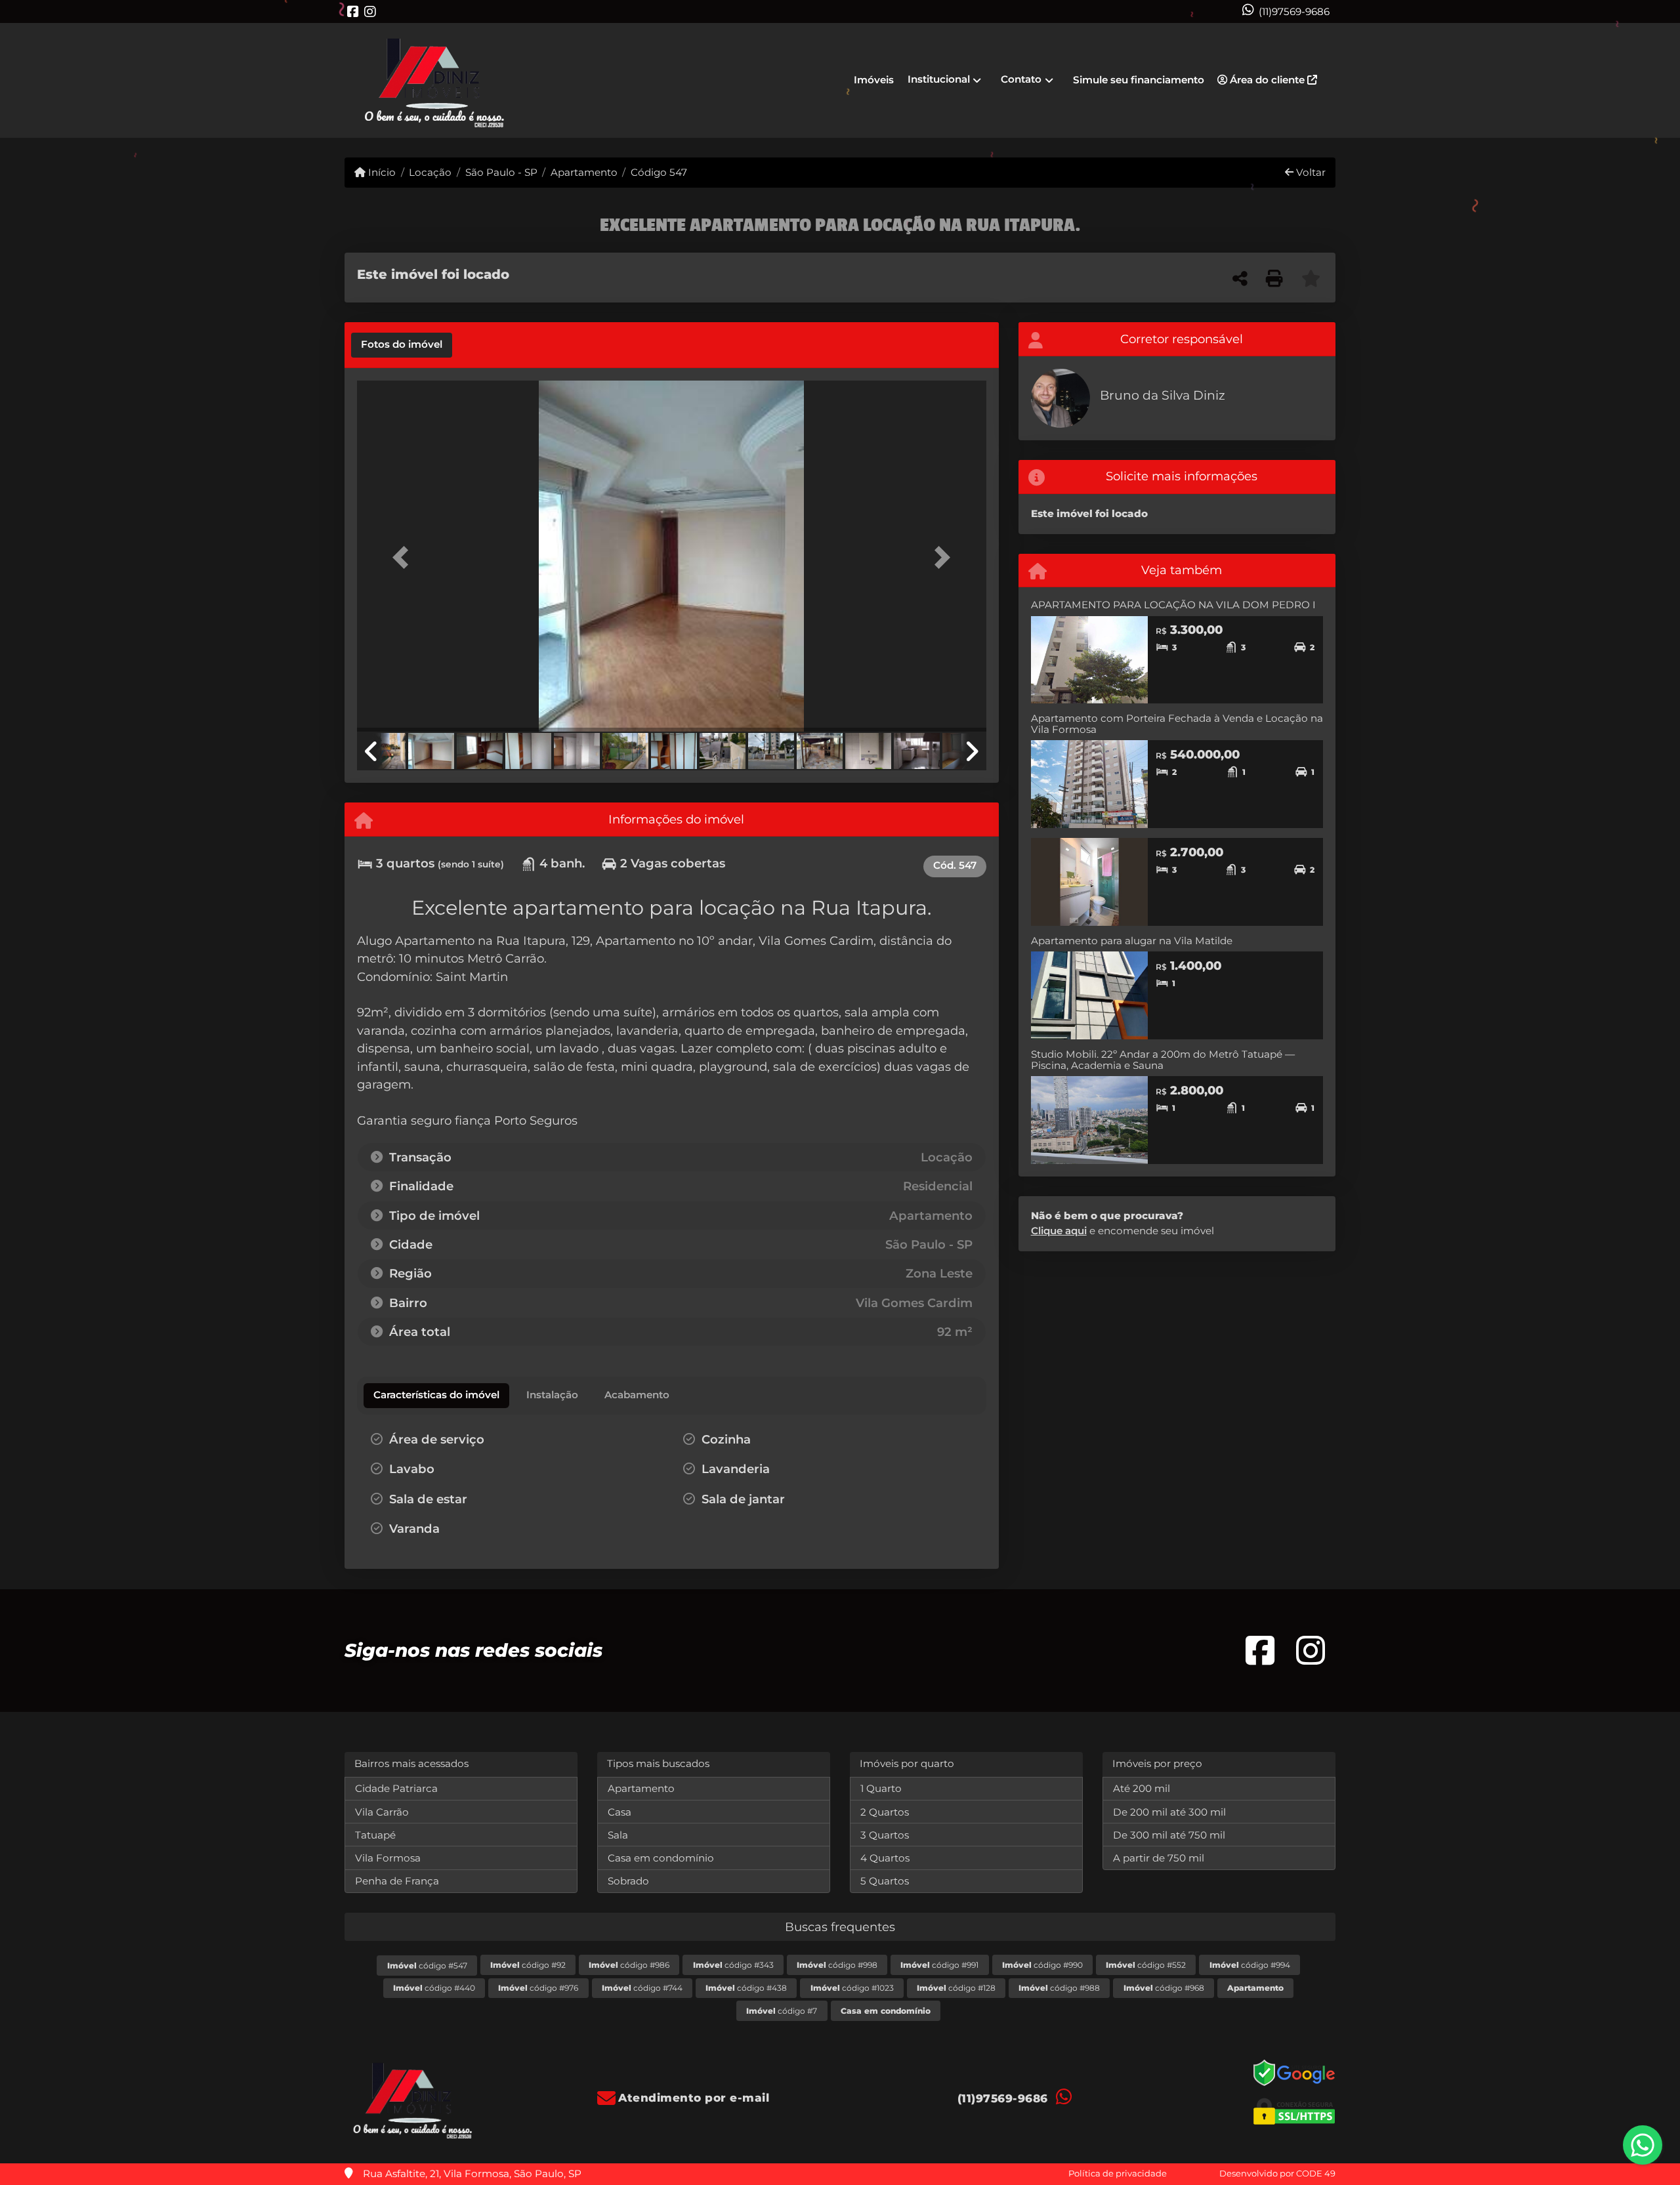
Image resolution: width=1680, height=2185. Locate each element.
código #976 (538, 1988)
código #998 (837, 1965)
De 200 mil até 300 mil (1169, 1812)
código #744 (642, 1988)
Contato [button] (1021, 79)
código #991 (939, 1965)
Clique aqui (1059, 1231)
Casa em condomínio (661, 1858)
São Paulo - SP (501, 172)
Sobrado (628, 1881)
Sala (618, 1835)
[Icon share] (353, 11)
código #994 (1250, 1965)
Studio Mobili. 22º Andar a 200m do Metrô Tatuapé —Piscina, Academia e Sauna (1163, 1060)
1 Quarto (881, 1788)
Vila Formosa (388, 1858)
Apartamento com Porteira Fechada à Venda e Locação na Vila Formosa (1177, 724)
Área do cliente (1267, 80)
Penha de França (397, 1881)
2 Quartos (885, 1812)
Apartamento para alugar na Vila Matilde (1132, 941)
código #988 (1059, 1988)
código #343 (733, 1965)
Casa (619, 1812)
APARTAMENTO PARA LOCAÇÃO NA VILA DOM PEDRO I (1173, 605)
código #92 (528, 1965)
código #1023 (852, 1988)
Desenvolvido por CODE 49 (1277, 2173)
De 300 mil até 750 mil (1169, 1835)
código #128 (956, 1988)
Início (381, 172)
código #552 (1146, 1965)
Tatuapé (375, 1835)
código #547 (427, 1966)
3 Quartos (885, 1835)
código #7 (782, 2011)
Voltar (1310, 172)
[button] (404, 557)
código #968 (1164, 1988)
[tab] (402, 345)
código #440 (434, 1988)
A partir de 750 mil (1159, 1858)
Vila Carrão (382, 1812)
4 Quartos (885, 1858)
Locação (430, 172)
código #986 (629, 1965)
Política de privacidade (1118, 2173)
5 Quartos (885, 1881)
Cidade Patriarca (396, 1788)
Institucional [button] (939, 79)
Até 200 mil (1142, 1788)
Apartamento (584, 172)
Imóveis (874, 80)
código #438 (746, 1988)
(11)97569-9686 (1294, 11)
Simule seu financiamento (1139, 80)
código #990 (1042, 1965)
